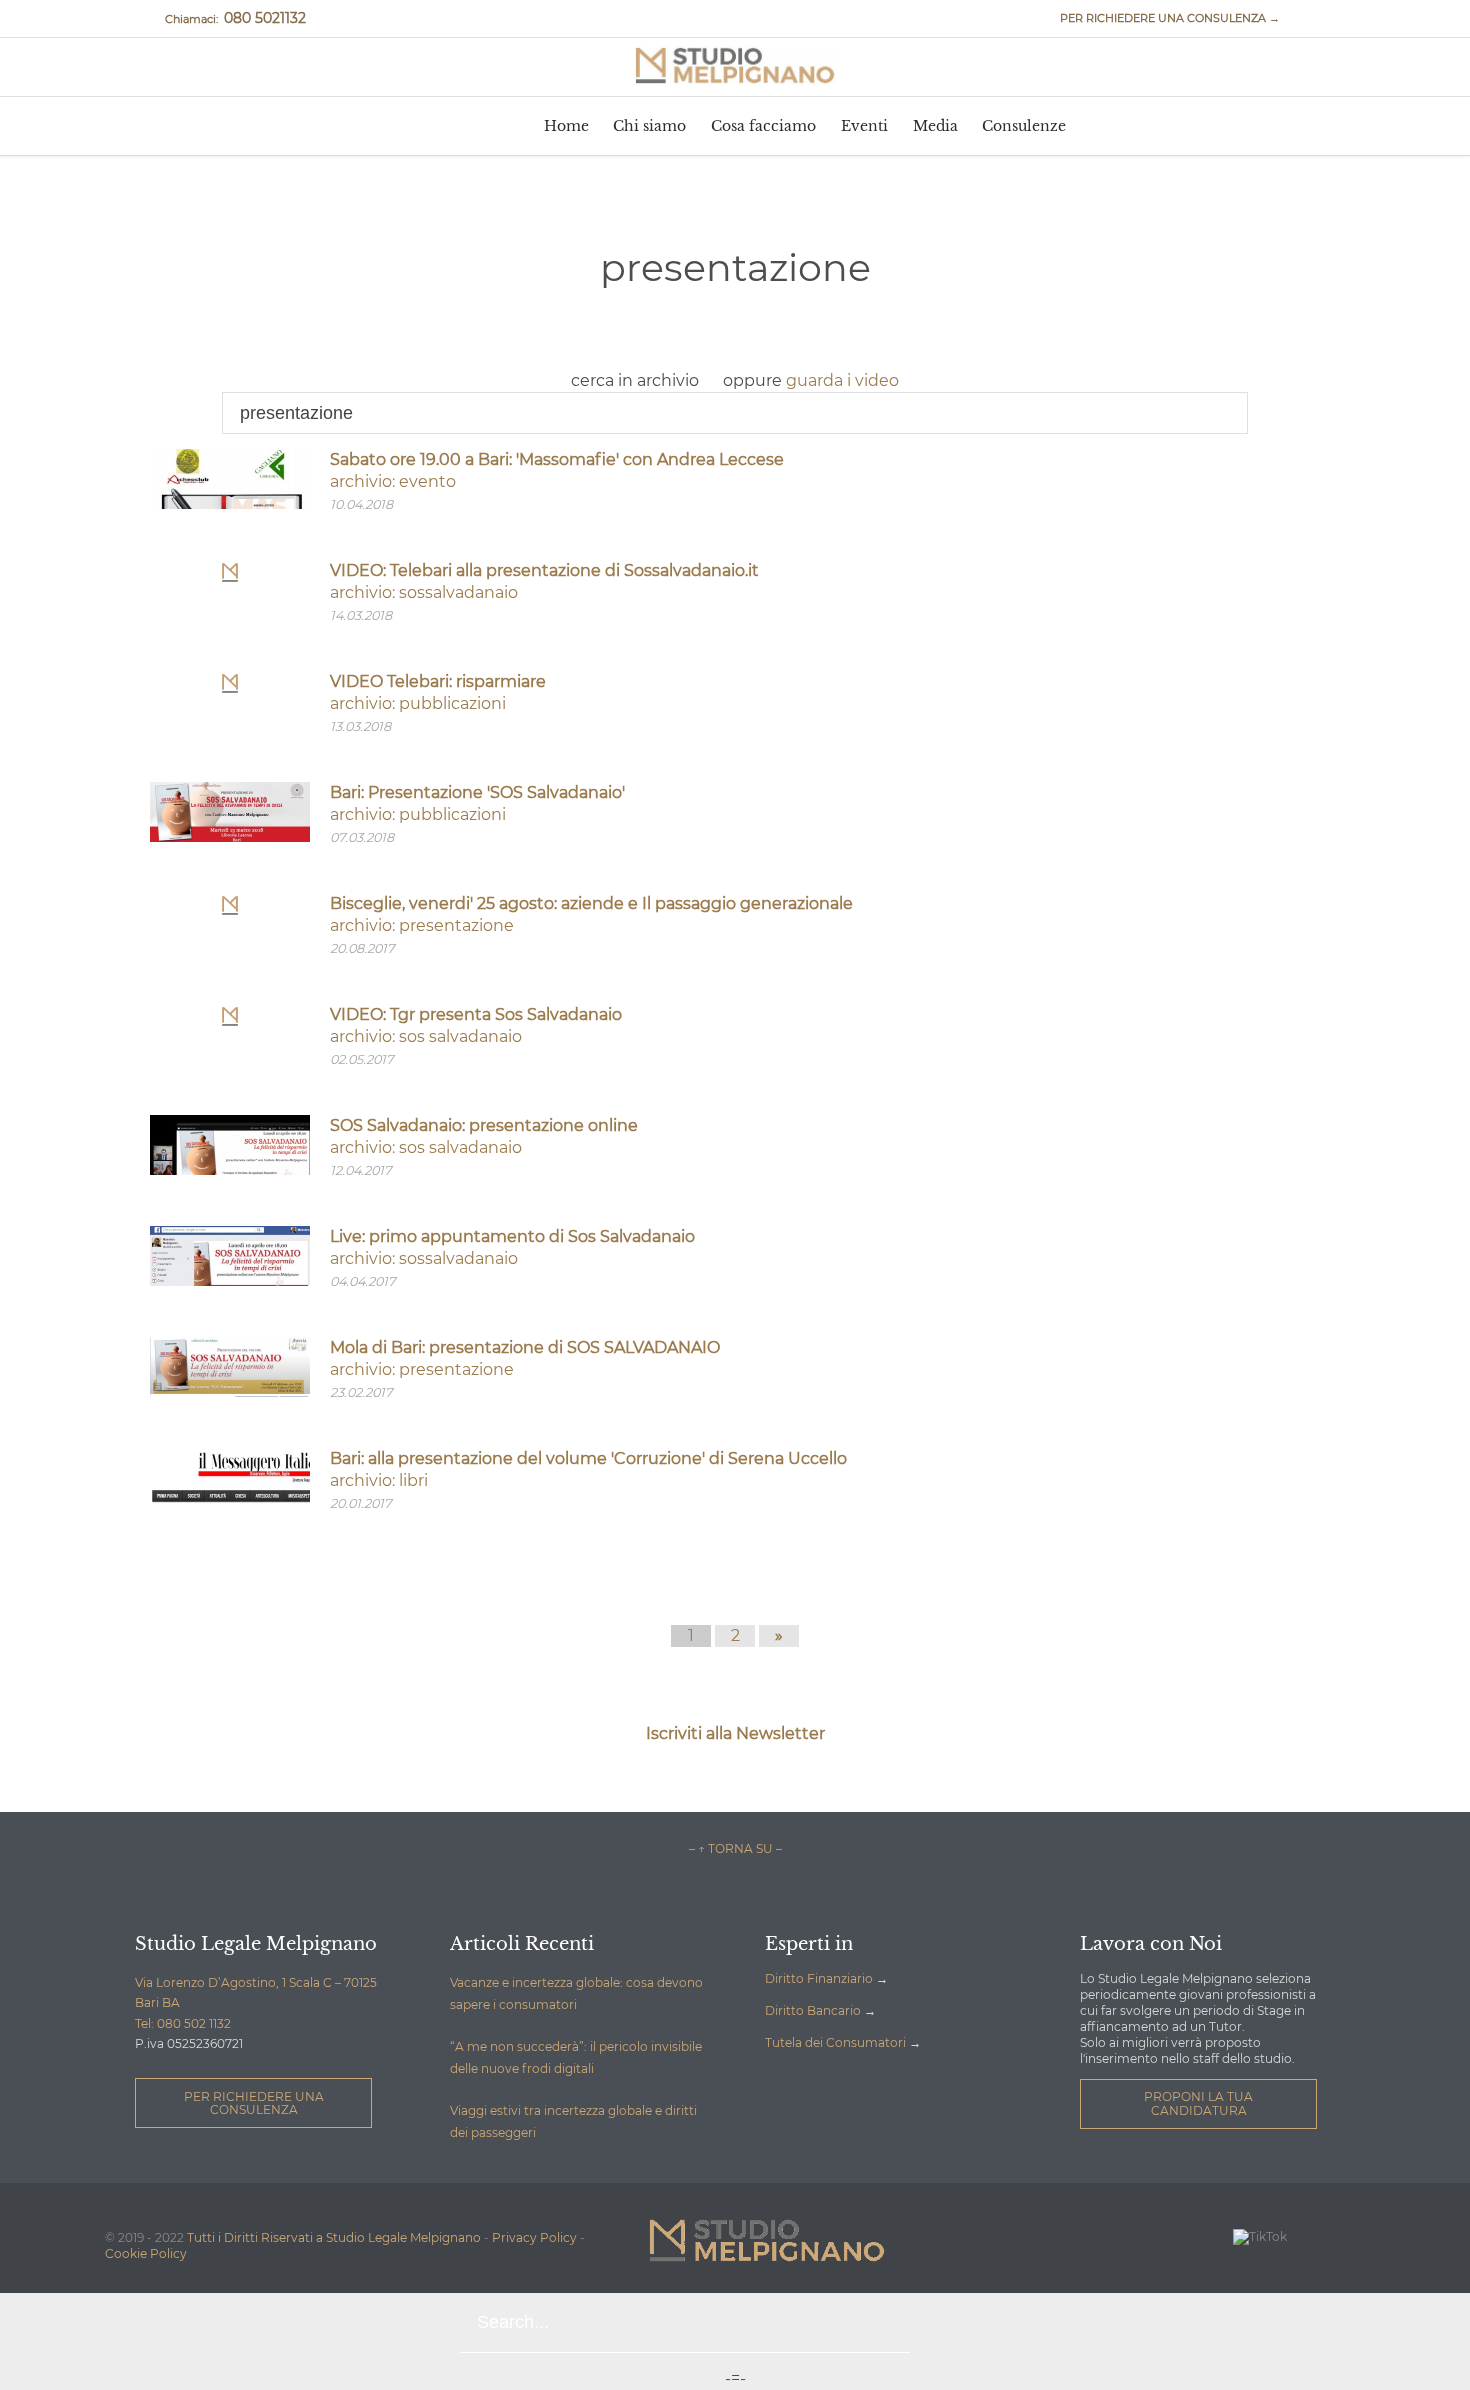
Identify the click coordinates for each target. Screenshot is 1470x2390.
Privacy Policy (534, 2237)
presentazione (456, 925)
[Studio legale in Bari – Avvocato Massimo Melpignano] (735, 65)
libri (413, 1480)
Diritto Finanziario (819, 1978)
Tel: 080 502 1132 (183, 2023)
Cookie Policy (146, 2253)
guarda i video (842, 380)
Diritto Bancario (813, 2010)
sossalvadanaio (458, 592)
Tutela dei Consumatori (835, 2042)
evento (427, 481)
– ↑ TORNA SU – (735, 1848)
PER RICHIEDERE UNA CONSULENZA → (1161, 18)
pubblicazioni (452, 703)
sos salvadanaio (460, 1036)
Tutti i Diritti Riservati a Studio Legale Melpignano (334, 2237)
